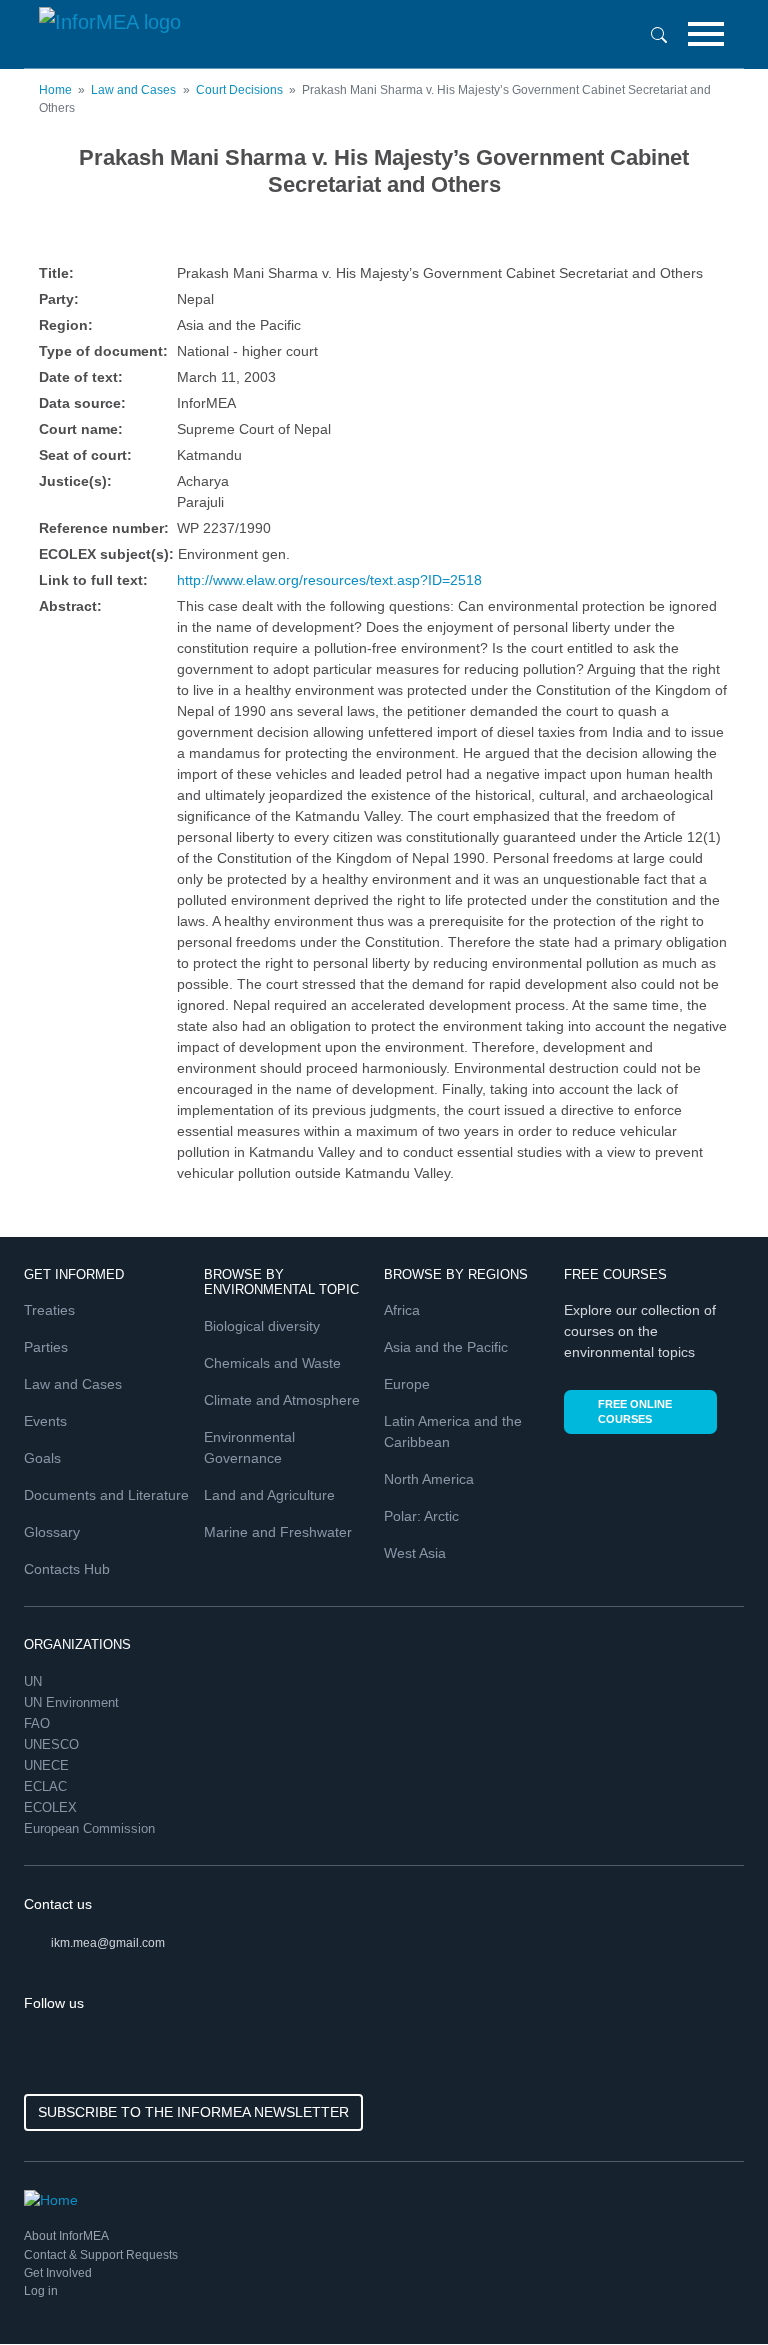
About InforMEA (66, 2236)
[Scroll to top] (710, 2287)
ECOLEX (52, 1807)
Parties (46, 1347)
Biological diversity (262, 1326)
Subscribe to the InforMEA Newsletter (193, 2112)
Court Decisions (239, 90)
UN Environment (73, 1702)
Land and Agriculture (269, 1495)
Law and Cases (133, 90)
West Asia (415, 1553)
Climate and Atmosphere (282, 1400)
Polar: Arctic (421, 1516)
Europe (407, 1384)
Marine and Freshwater (278, 1532)
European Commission (91, 1828)
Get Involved (58, 2273)
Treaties (49, 1310)
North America (429, 1479)
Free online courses (635, 1411)
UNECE (48, 1765)
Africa (402, 1310)
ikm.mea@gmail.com (108, 1943)
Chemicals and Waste (272, 1363)
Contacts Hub (67, 1569)
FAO (39, 1723)
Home (55, 90)
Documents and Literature (106, 1495)
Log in (41, 2291)
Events (45, 1421)
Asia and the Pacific (446, 1347)
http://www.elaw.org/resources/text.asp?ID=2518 (329, 580)
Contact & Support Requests (101, 2255)
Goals (42, 1458)
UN (35, 1681)
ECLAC (47, 1786)
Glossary (52, 1532)
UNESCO (53, 1744)
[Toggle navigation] (706, 34)
